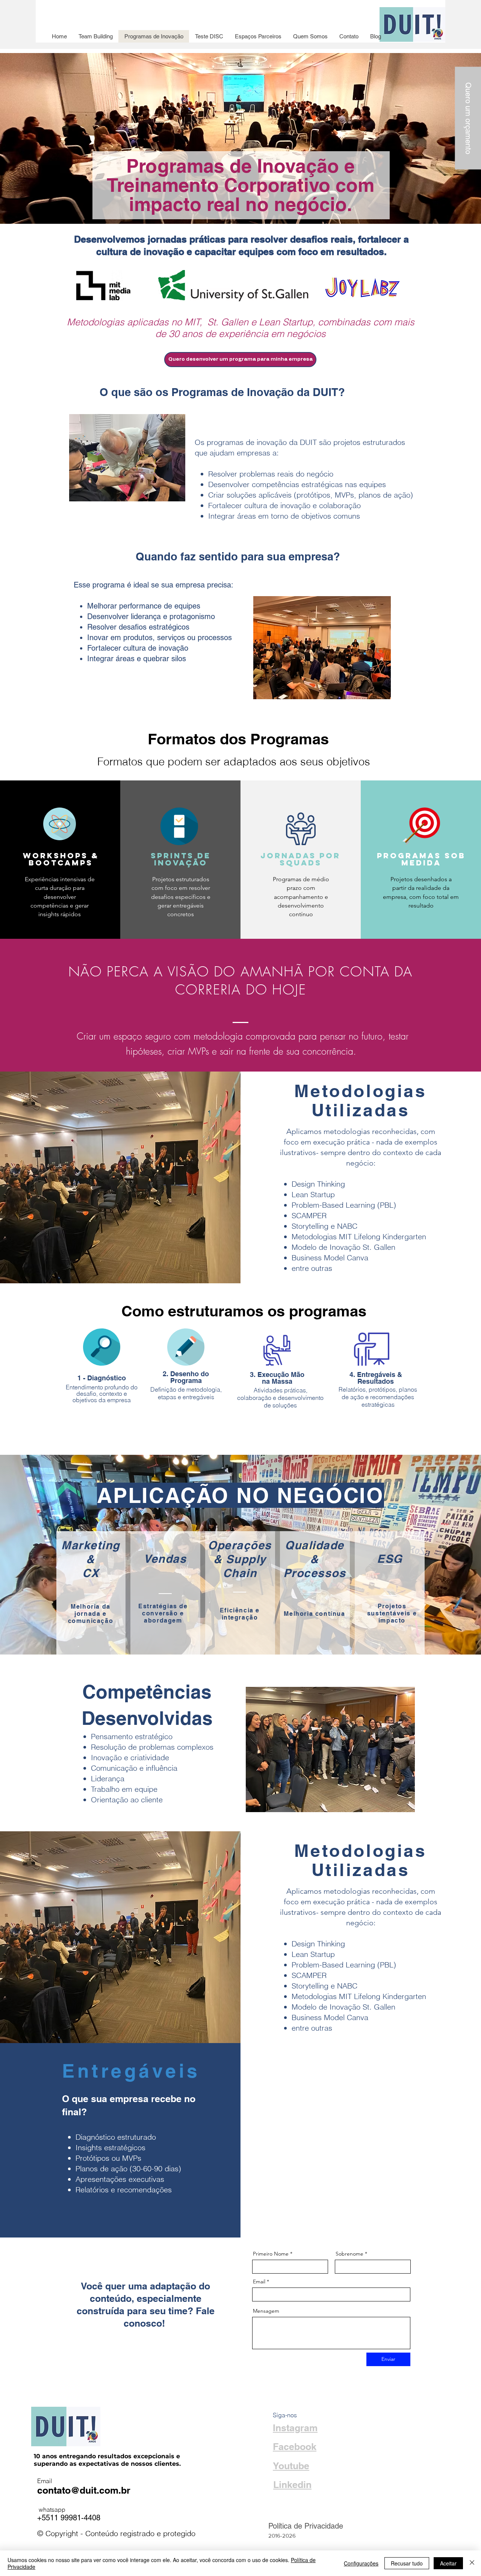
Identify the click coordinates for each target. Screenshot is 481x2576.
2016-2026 (282, 2536)
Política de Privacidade (306, 2526)
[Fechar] (472, 2563)
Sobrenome (349, 2254)
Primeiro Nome (271, 2254)
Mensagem (266, 2311)
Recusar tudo (407, 2563)
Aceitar (448, 2563)
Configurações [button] (361, 2563)
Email (259, 2282)
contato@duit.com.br (84, 2490)
